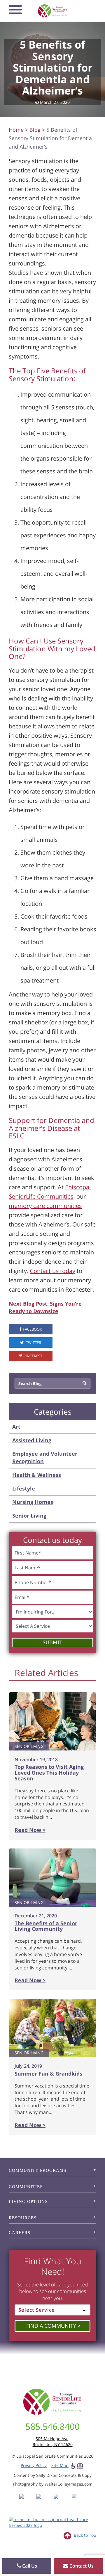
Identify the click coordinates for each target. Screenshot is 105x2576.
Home (16, 130)
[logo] (53, 11)
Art (16, 1427)
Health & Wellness (37, 1475)
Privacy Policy (34, 2465)
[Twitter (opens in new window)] (62, 2501)
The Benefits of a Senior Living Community (46, 1926)
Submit (52, 1642)
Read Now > (30, 1830)
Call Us (29, 2566)
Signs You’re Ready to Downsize (45, 1307)
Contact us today (52, 1271)
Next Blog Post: (29, 1304)
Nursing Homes (33, 1502)
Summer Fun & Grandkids (48, 2074)
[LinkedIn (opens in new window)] (78, 2501)
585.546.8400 (52, 2426)
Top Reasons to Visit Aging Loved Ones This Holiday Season (49, 1773)
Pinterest (33, 1356)
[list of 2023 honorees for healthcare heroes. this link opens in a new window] (52, 2522)
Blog (35, 130)
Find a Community (51, 2326)
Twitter (33, 1343)
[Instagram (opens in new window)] (44, 2501)
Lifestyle (24, 1488)
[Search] (85, 1384)
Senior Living (29, 1516)
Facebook (32, 1329)
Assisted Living (32, 1440)
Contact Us (81, 2566)
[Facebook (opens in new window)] (27, 2501)
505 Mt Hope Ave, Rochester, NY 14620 (53, 2442)
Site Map (60, 2465)
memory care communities (45, 1206)
